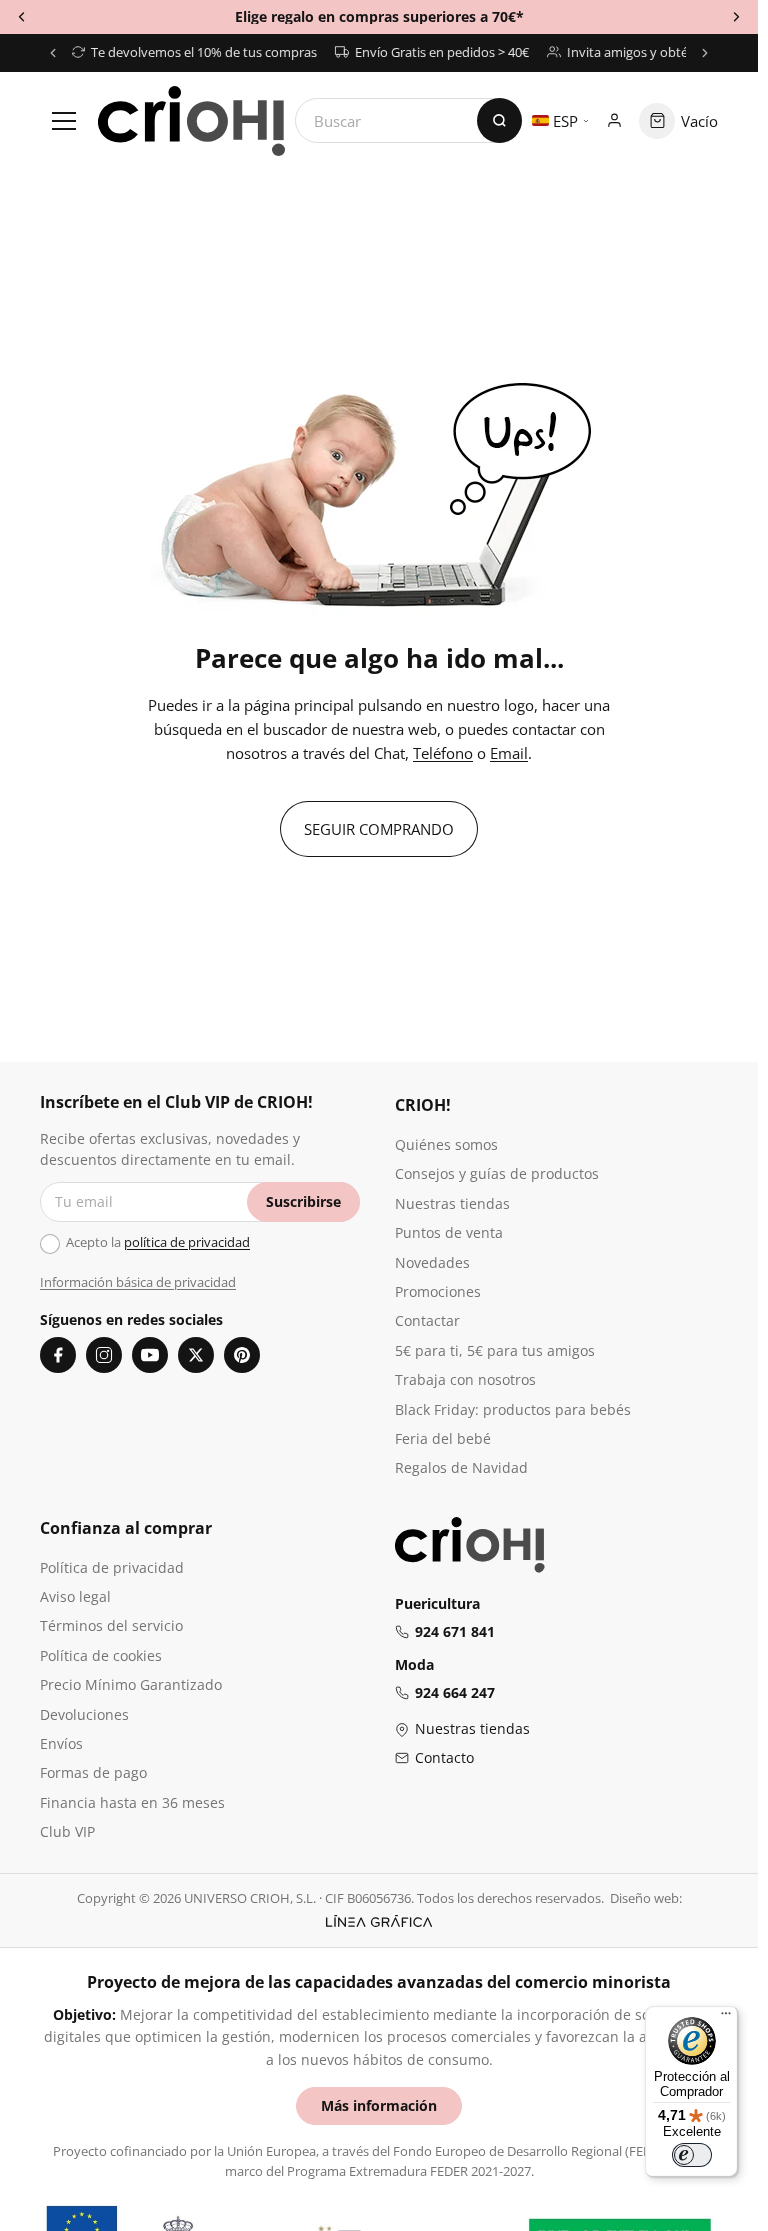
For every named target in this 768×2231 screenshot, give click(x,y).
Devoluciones (84, 1714)
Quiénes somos (446, 1144)
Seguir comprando (379, 829)
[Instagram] (104, 1355)
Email (509, 753)
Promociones (438, 1291)
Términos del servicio (111, 1625)
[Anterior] (53, 53)
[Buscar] (499, 120)
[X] (196, 1355)
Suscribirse (303, 1201)
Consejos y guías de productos (497, 1173)
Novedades (432, 1262)
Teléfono (443, 753)
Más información (379, 2105)
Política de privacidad (112, 1567)
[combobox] (408, 120)
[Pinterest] (242, 1355)
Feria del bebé (443, 1438)
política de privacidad (187, 1242)
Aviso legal (75, 1596)
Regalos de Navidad (461, 1467)
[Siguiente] (705, 53)
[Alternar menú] (64, 121)
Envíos (61, 1743)
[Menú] (726, 2018)
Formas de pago (93, 1772)
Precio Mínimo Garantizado (131, 1684)
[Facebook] (58, 1355)
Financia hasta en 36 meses (132, 1802)
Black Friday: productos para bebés (513, 1409)
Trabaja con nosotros (465, 1379)
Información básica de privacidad (138, 1282)
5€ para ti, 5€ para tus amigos (495, 1350)
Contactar (427, 1320)
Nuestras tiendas (452, 1203)
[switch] (692, 2155)
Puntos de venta (449, 1232)
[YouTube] (150, 1355)
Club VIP (67, 1831)
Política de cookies (101, 1655)
